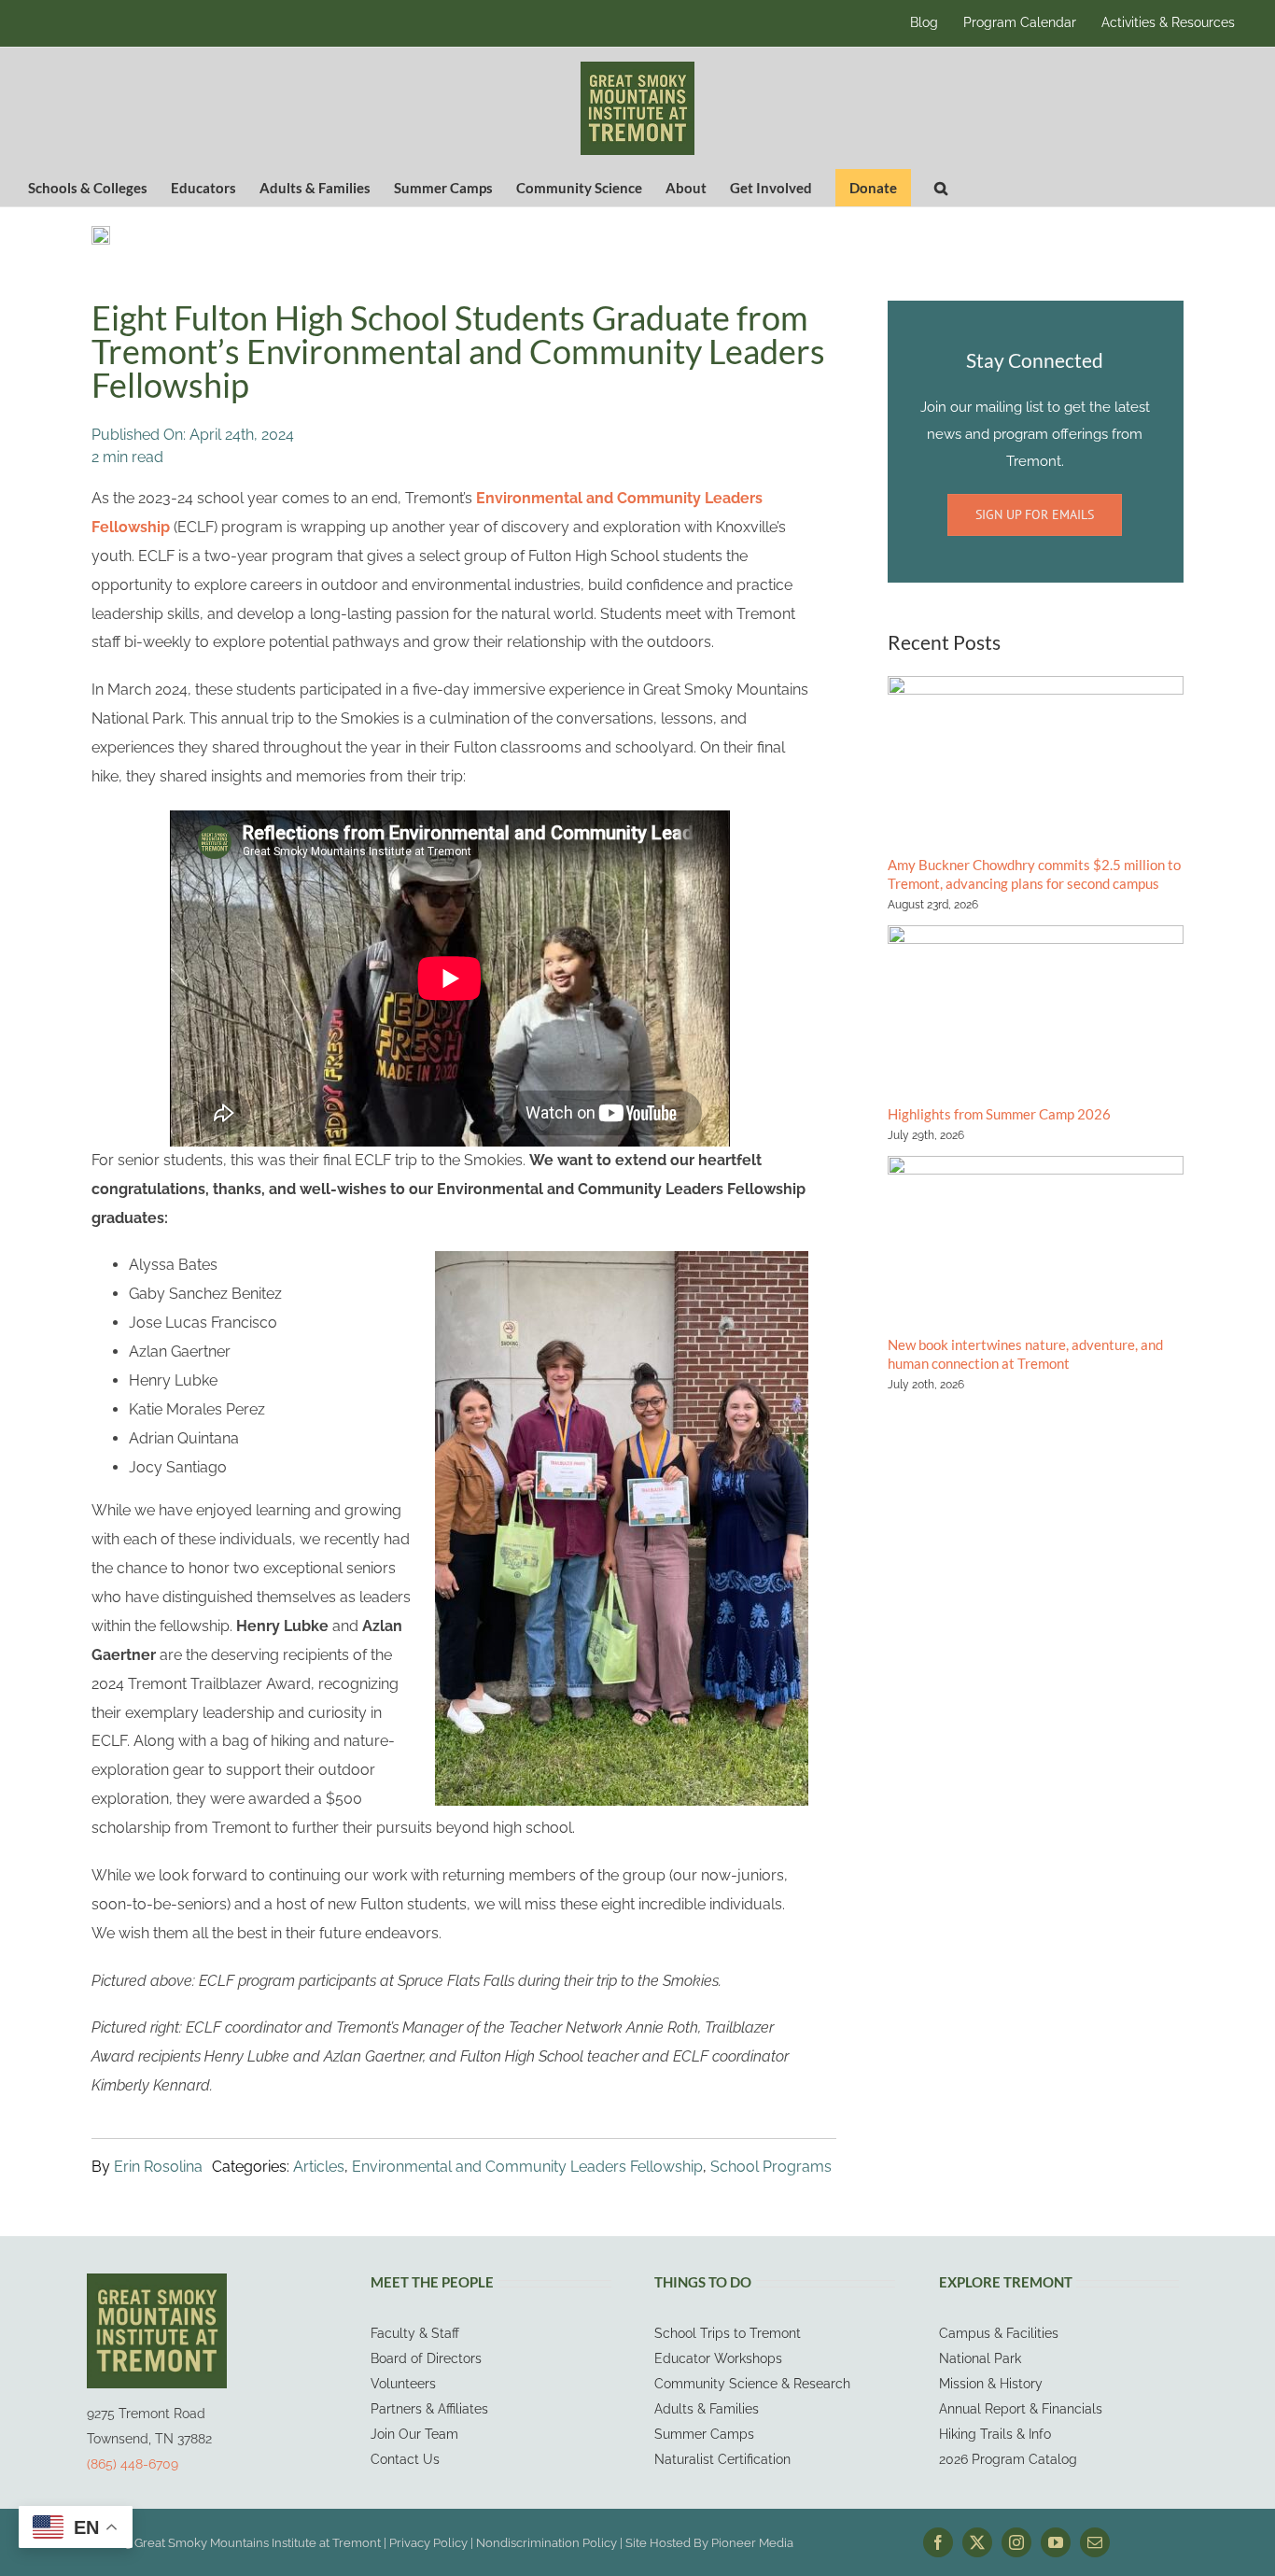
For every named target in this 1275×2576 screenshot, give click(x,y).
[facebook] (938, 2542)
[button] (941, 188)
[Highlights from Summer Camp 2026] (1036, 1008)
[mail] (1095, 2542)
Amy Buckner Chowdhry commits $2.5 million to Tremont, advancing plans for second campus (1034, 874)
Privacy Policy (428, 2543)
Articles (319, 2167)
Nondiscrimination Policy (546, 2543)
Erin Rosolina (158, 2167)
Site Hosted (658, 2543)
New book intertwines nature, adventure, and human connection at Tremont (1025, 1354)
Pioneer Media (752, 2543)
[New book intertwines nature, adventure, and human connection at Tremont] (1036, 1239)
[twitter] (977, 2542)
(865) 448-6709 (133, 2464)
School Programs (771, 2167)
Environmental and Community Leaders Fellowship (527, 2167)
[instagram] (1016, 2542)
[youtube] (1056, 2542)
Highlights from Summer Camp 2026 (999, 1114)
